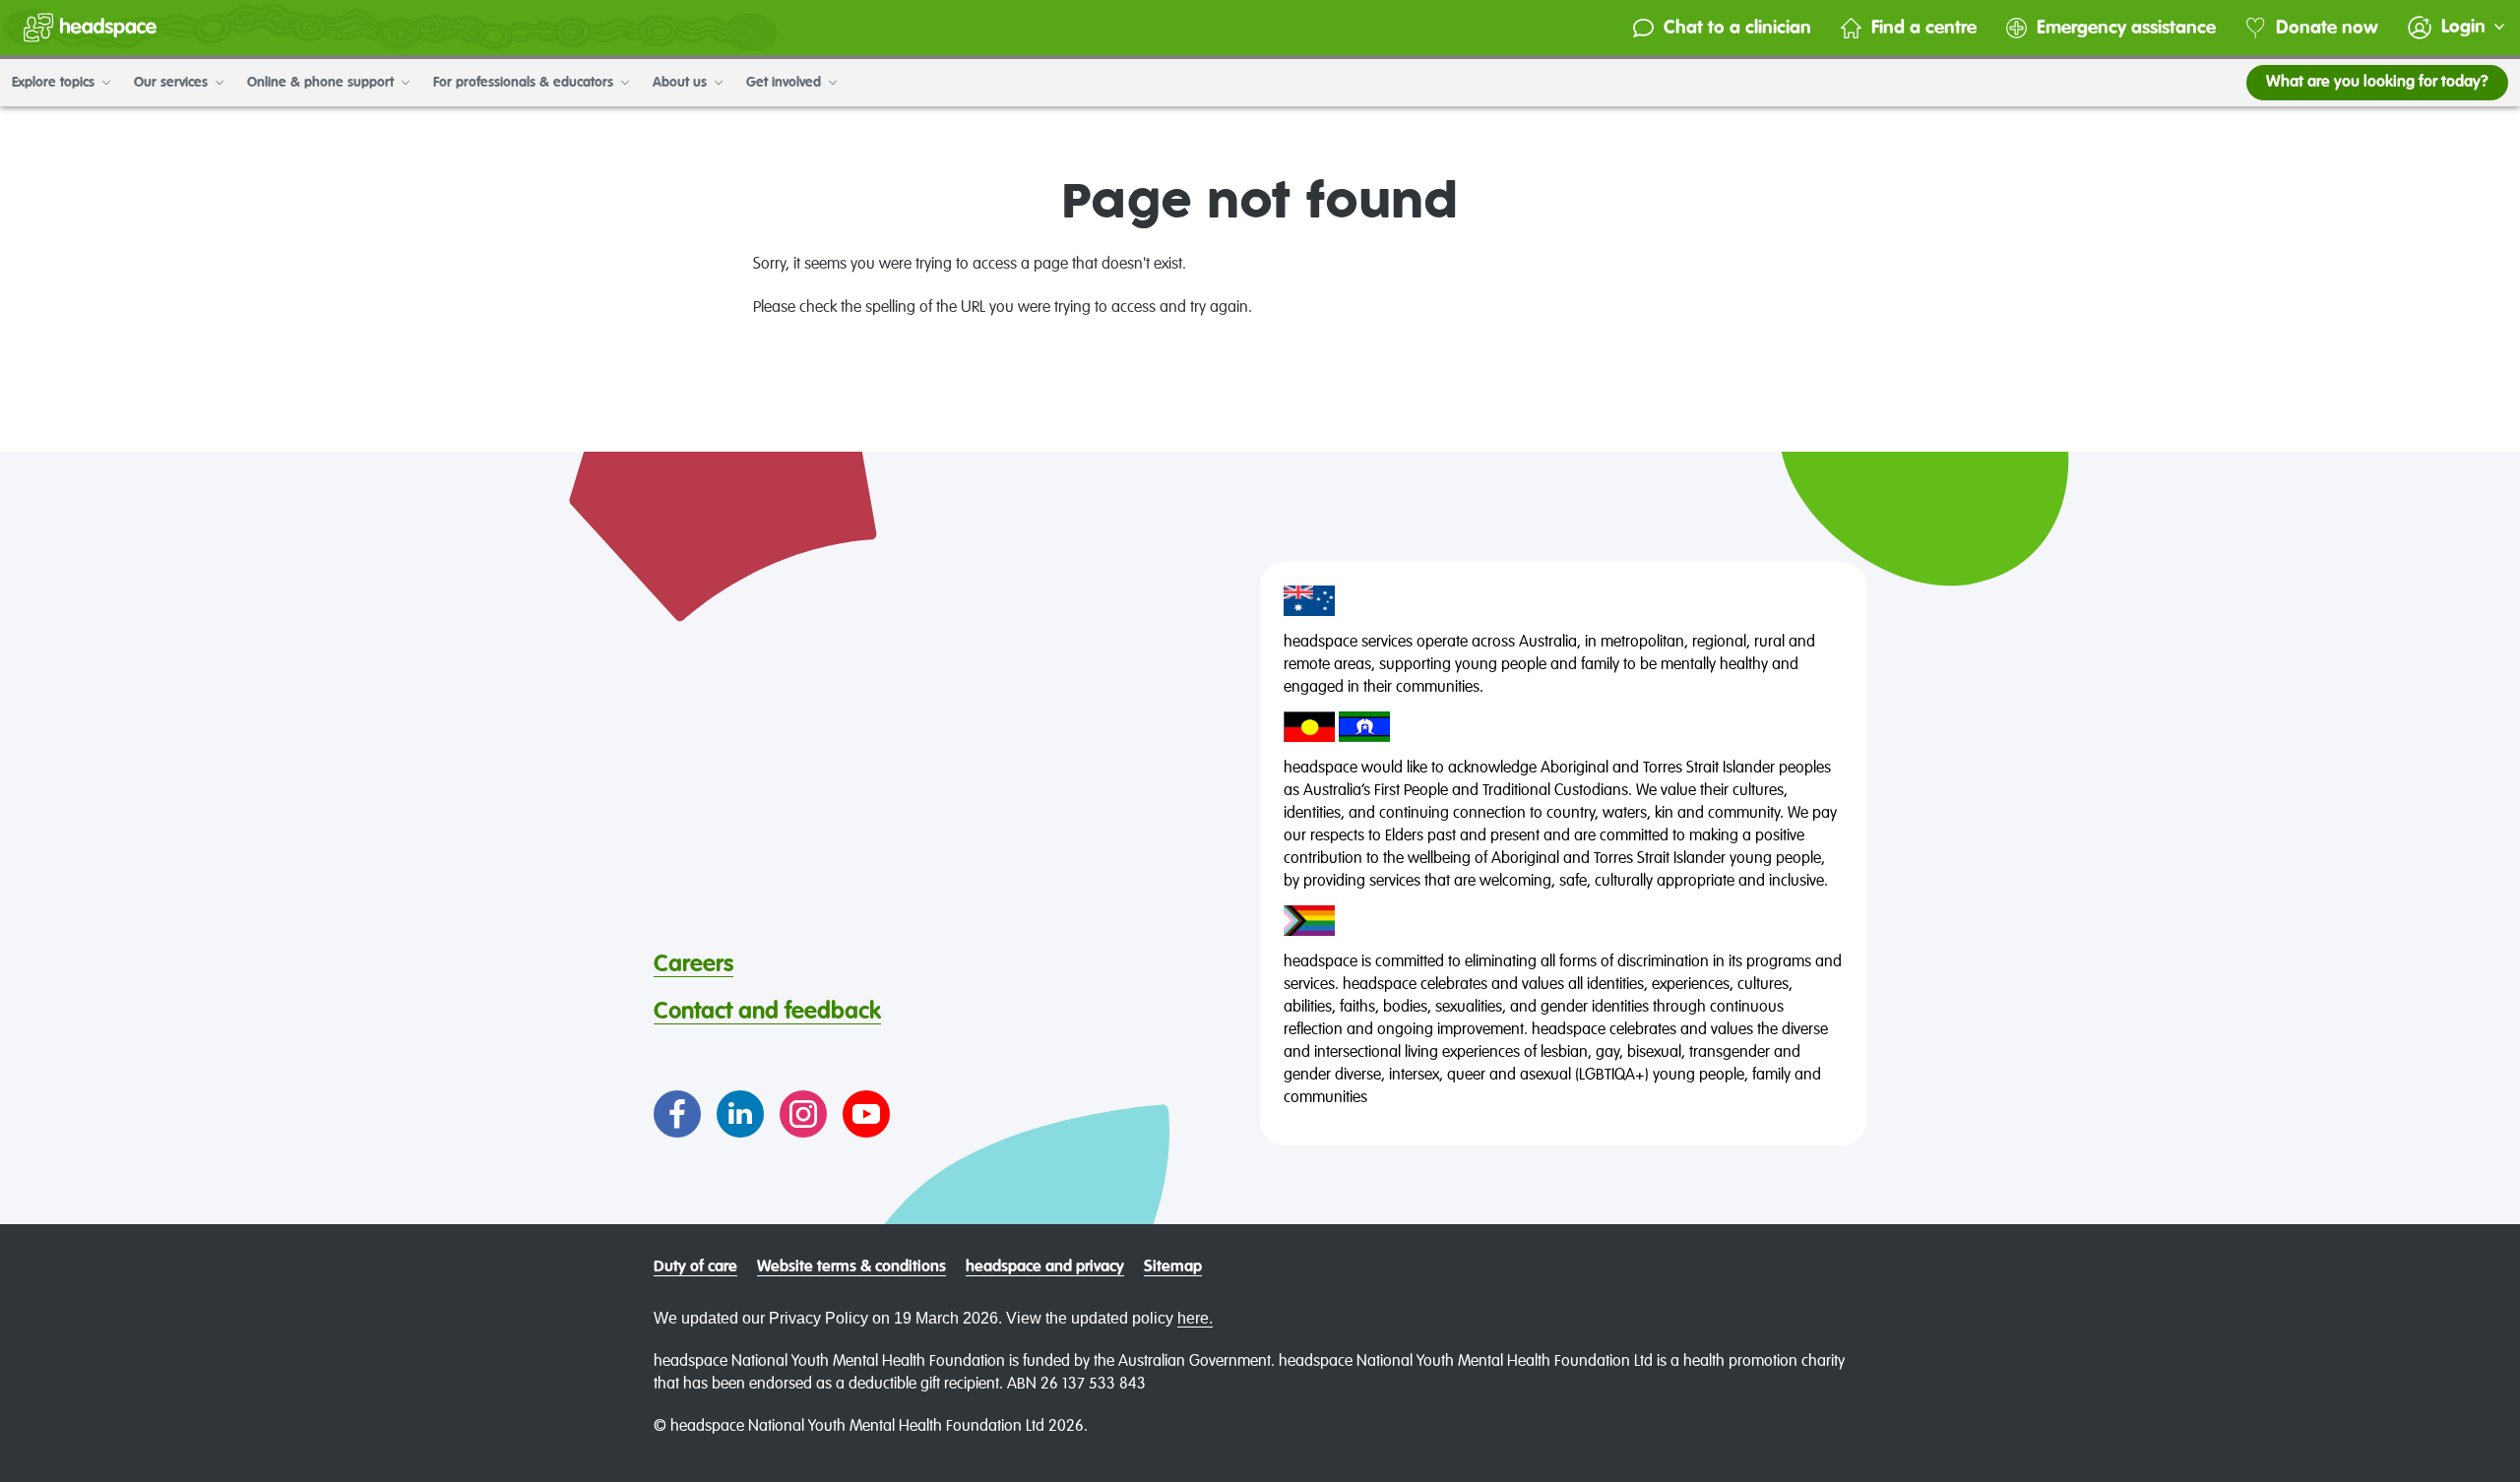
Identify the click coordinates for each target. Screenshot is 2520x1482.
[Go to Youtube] (866, 1114)
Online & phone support (322, 83)
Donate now (2327, 28)
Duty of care (695, 1267)
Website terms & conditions (851, 1267)
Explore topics (55, 83)
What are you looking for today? (2377, 83)
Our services (173, 83)
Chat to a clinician (1737, 28)
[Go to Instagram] (803, 1114)
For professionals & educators (525, 83)
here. (1195, 1318)
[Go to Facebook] (677, 1114)
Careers (693, 964)
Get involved (786, 83)
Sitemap (1173, 1267)
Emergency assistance (2126, 28)
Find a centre (1924, 28)
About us (682, 83)
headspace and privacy (1045, 1267)
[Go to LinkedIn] (740, 1114)
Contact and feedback (767, 1012)
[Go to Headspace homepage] (90, 28)
